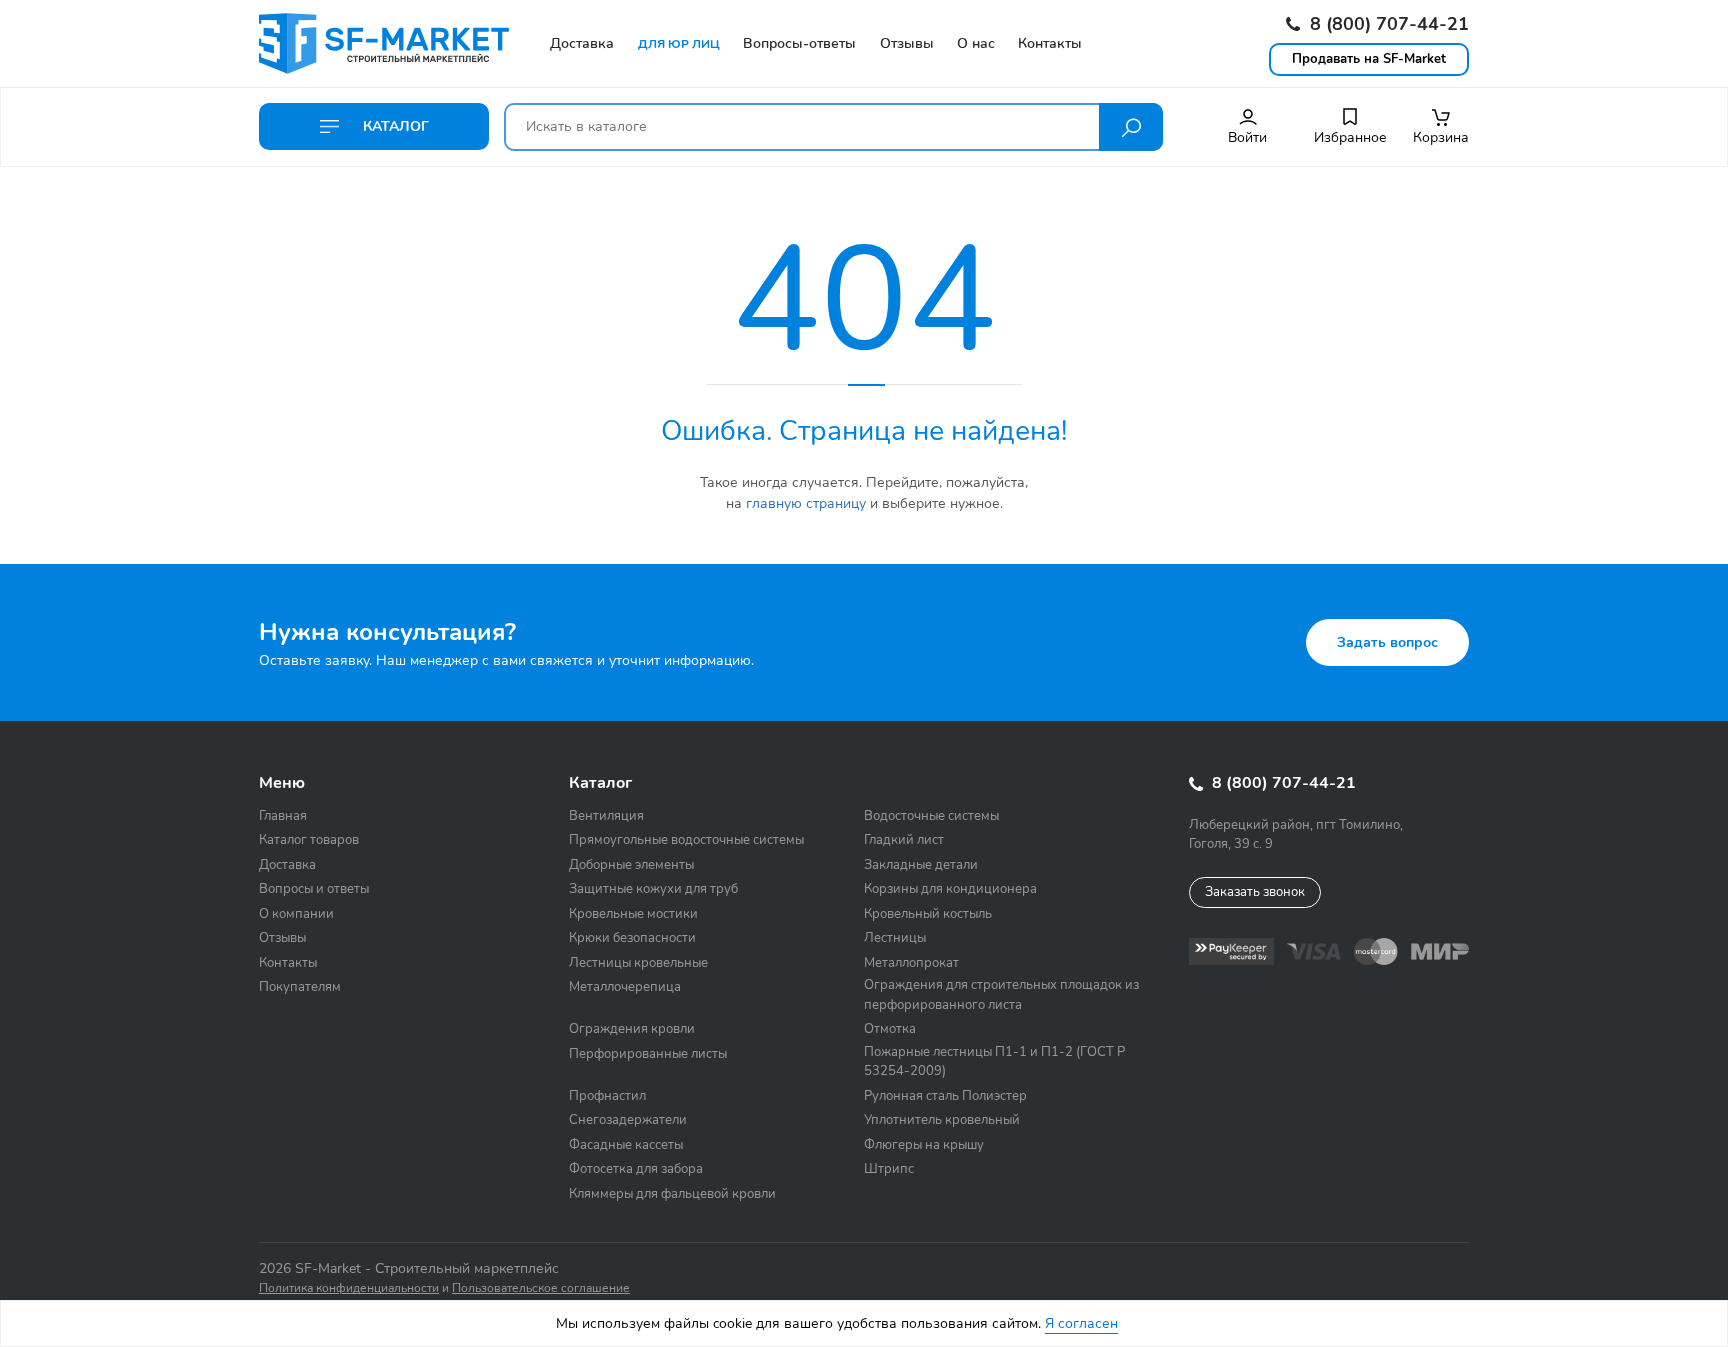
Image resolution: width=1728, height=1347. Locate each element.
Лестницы (895, 938)
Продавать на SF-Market (1369, 59)
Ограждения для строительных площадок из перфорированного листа (1001, 995)
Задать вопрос (1387, 642)
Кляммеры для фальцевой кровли (672, 1194)
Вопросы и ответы (314, 889)
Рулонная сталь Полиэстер (945, 1096)
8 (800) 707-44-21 (1387, 24)
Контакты (288, 963)
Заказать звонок (1255, 892)
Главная (283, 816)
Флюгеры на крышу (924, 1145)
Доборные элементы (631, 865)
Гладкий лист (904, 840)
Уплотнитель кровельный (942, 1120)
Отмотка (890, 1029)
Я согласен (1081, 1323)
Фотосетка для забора (636, 1169)
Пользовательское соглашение (541, 1288)
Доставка (287, 865)
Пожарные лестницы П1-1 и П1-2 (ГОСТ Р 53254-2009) (994, 1062)
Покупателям (300, 987)
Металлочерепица (625, 987)
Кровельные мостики (633, 914)
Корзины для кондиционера (950, 889)
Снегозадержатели (628, 1120)
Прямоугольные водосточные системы (686, 840)
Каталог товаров (309, 840)
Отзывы (282, 938)
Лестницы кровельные (638, 963)
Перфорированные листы (648, 1054)
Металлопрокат (911, 963)
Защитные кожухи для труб (653, 889)
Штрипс (889, 1169)
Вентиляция (606, 816)
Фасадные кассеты (626, 1145)
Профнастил (607, 1096)
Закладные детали (921, 865)
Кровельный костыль (928, 914)
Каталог (394, 126)
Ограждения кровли (632, 1029)
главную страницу (806, 503)
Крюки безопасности (632, 938)
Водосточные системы (931, 816)
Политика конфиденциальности (349, 1288)
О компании (296, 914)
